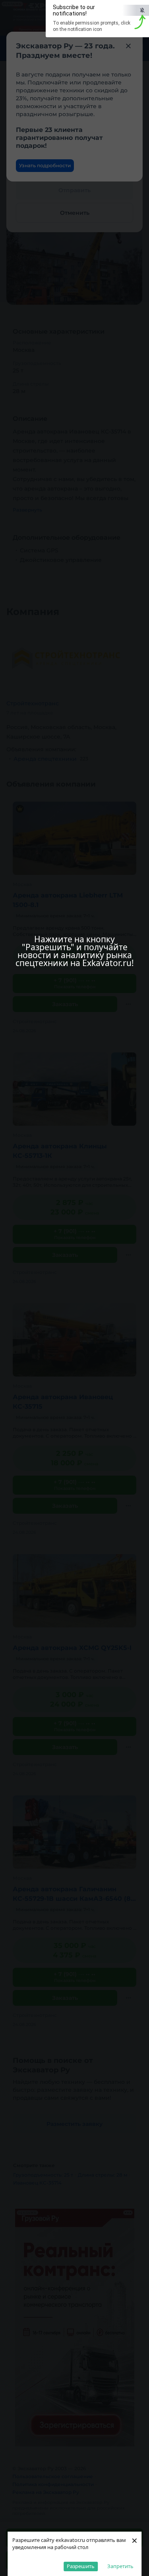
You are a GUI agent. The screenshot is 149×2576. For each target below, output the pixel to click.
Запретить (120, 2566)
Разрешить (81, 2566)
